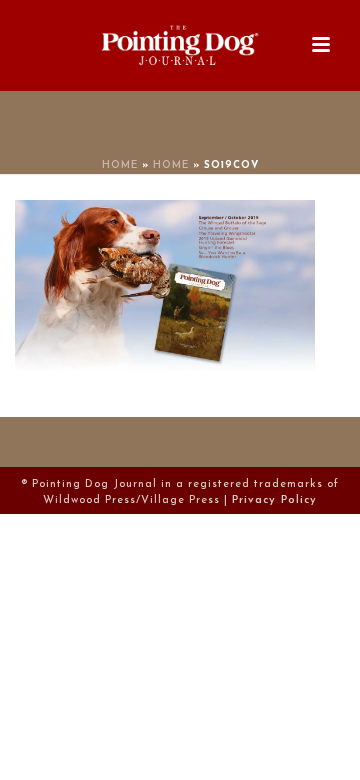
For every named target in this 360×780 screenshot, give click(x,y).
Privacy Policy (274, 500)
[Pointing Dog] (180, 45)
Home (120, 165)
